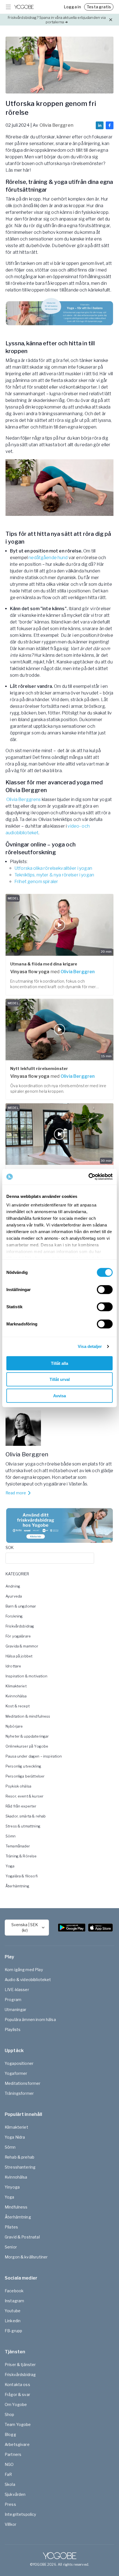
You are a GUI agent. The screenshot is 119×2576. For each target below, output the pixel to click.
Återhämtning (17, 1886)
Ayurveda (14, 1596)
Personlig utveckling (23, 1766)
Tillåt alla (59, 1363)
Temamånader (18, 1846)
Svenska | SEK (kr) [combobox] (25, 1927)
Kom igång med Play (24, 1970)
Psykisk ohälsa (18, 1786)
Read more (16, 1493)
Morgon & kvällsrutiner (26, 2257)
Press (10, 2504)
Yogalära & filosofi (22, 1876)
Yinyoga (12, 2187)
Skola (10, 2484)
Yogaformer (16, 2073)
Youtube (13, 2311)
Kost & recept (18, 1706)
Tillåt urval (60, 1379)
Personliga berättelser (25, 1776)
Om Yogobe (16, 2404)
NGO (9, 2464)
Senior (11, 2247)
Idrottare (13, 1666)
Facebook (14, 2291)
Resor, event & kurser (24, 1796)
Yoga (10, 1866)
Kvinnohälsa (16, 1696)
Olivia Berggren (56, 125)
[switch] (105, 1289)
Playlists (13, 2029)
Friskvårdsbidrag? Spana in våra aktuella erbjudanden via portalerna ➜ (57, 20)
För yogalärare (18, 1636)
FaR (8, 2474)
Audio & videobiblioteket (28, 1980)
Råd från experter (21, 1806)
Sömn (11, 1836)
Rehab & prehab (20, 2157)
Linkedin (13, 2321)
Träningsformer (19, 2093)
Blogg (10, 2434)
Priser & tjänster (20, 2365)
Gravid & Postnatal (22, 2237)
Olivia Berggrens (24, 799)
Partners (13, 2454)
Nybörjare (14, 1726)
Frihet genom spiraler (36, 882)
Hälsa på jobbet (19, 1656)
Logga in (72, 7)
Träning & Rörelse (21, 1856)
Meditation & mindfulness (28, 1716)
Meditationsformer (23, 2083)
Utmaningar (16, 2010)
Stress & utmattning (23, 1826)
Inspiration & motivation (27, 1676)
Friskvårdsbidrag (20, 1626)
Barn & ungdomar (21, 1606)
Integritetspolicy (20, 2514)
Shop (10, 2414)
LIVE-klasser (17, 1990)
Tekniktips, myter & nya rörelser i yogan (54, 875)
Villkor (11, 2524)
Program (13, 2000)
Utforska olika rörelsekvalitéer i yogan (53, 868)
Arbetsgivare (17, 2444)
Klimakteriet (16, 1686)
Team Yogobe (18, 2424)
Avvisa (59, 1395)
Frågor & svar (17, 2394)
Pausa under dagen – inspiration (34, 1756)
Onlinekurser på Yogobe (27, 1746)
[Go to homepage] (24, 7)
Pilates (11, 2227)
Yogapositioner (19, 2063)
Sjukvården (15, 2494)
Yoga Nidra (15, 2137)
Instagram (14, 2301)
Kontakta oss (17, 2384)
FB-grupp (13, 2331)
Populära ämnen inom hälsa (30, 2020)
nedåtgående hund (48, 558)
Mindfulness (16, 2207)
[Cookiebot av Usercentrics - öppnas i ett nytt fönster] (88, 1177)
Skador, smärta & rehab (26, 1816)
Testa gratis (99, 7)
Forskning (14, 1616)
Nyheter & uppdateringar (27, 1736)
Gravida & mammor (22, 1646)
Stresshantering (20, 2167)
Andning (13, 1586)
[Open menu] (8, 7)
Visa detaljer (90, 1346)
